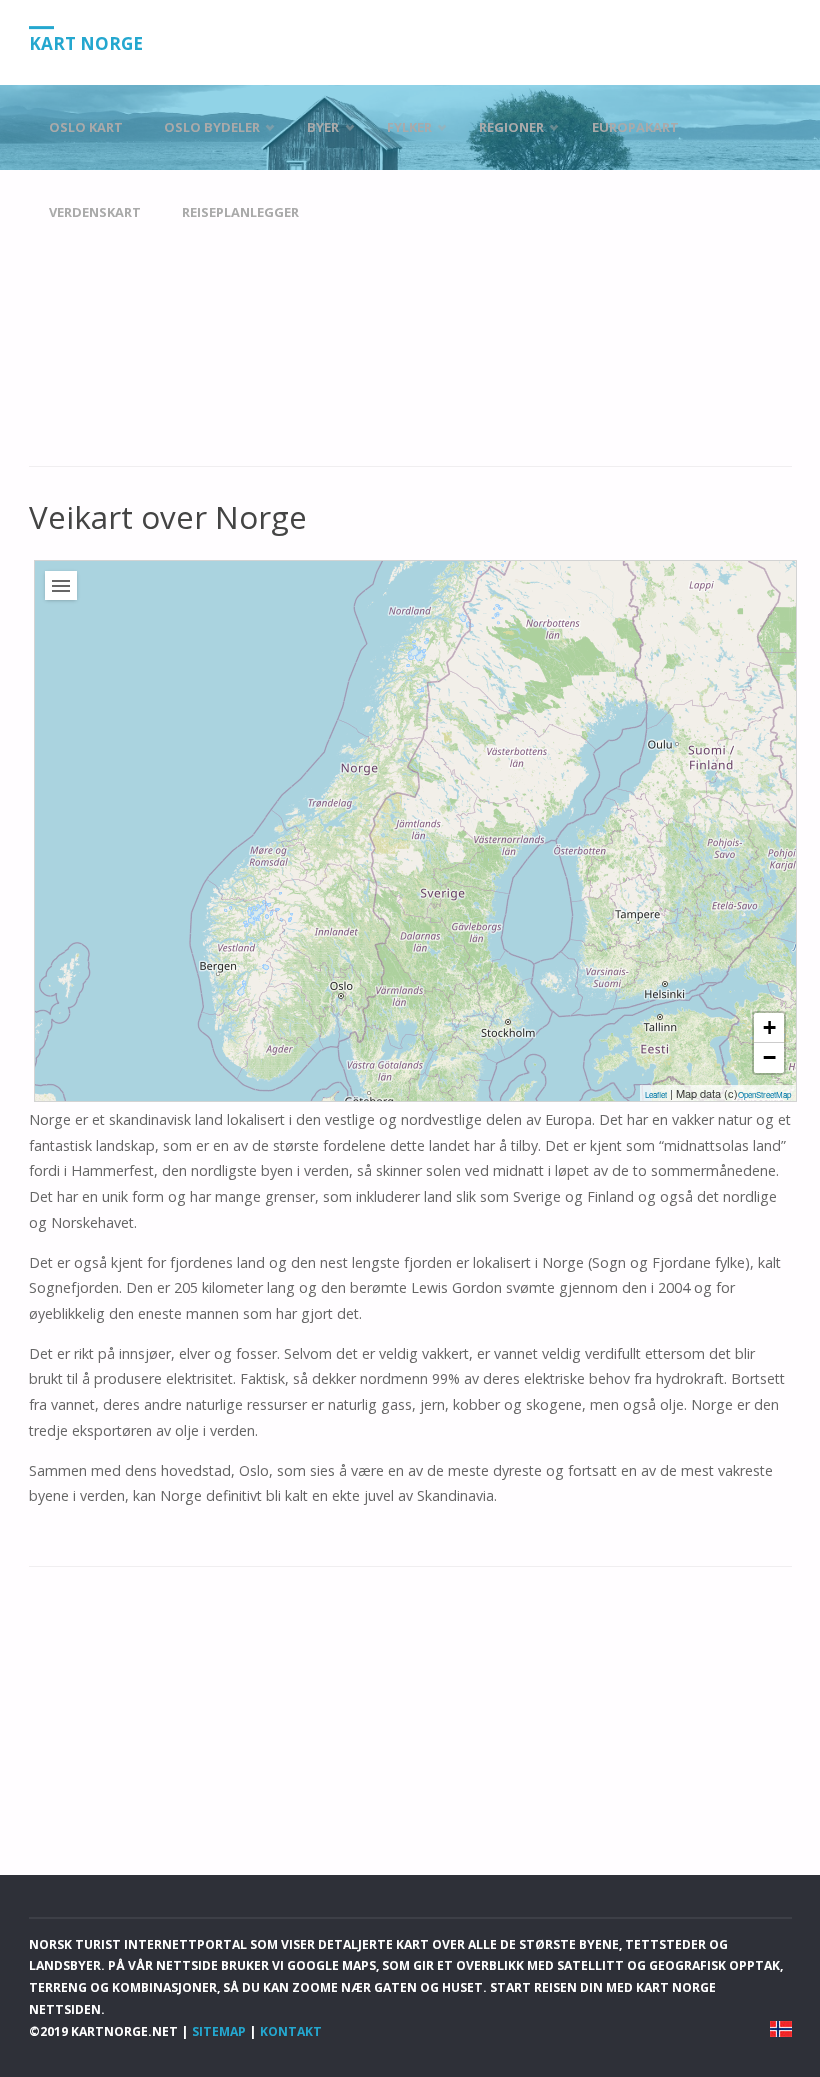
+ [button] (769, 1027)
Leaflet (656, 1094)
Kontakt (291, 2031)
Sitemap (219, 2031)
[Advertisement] (410, 319)
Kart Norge (86, 43)
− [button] (769, 1057)
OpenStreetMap (764, 1094)
